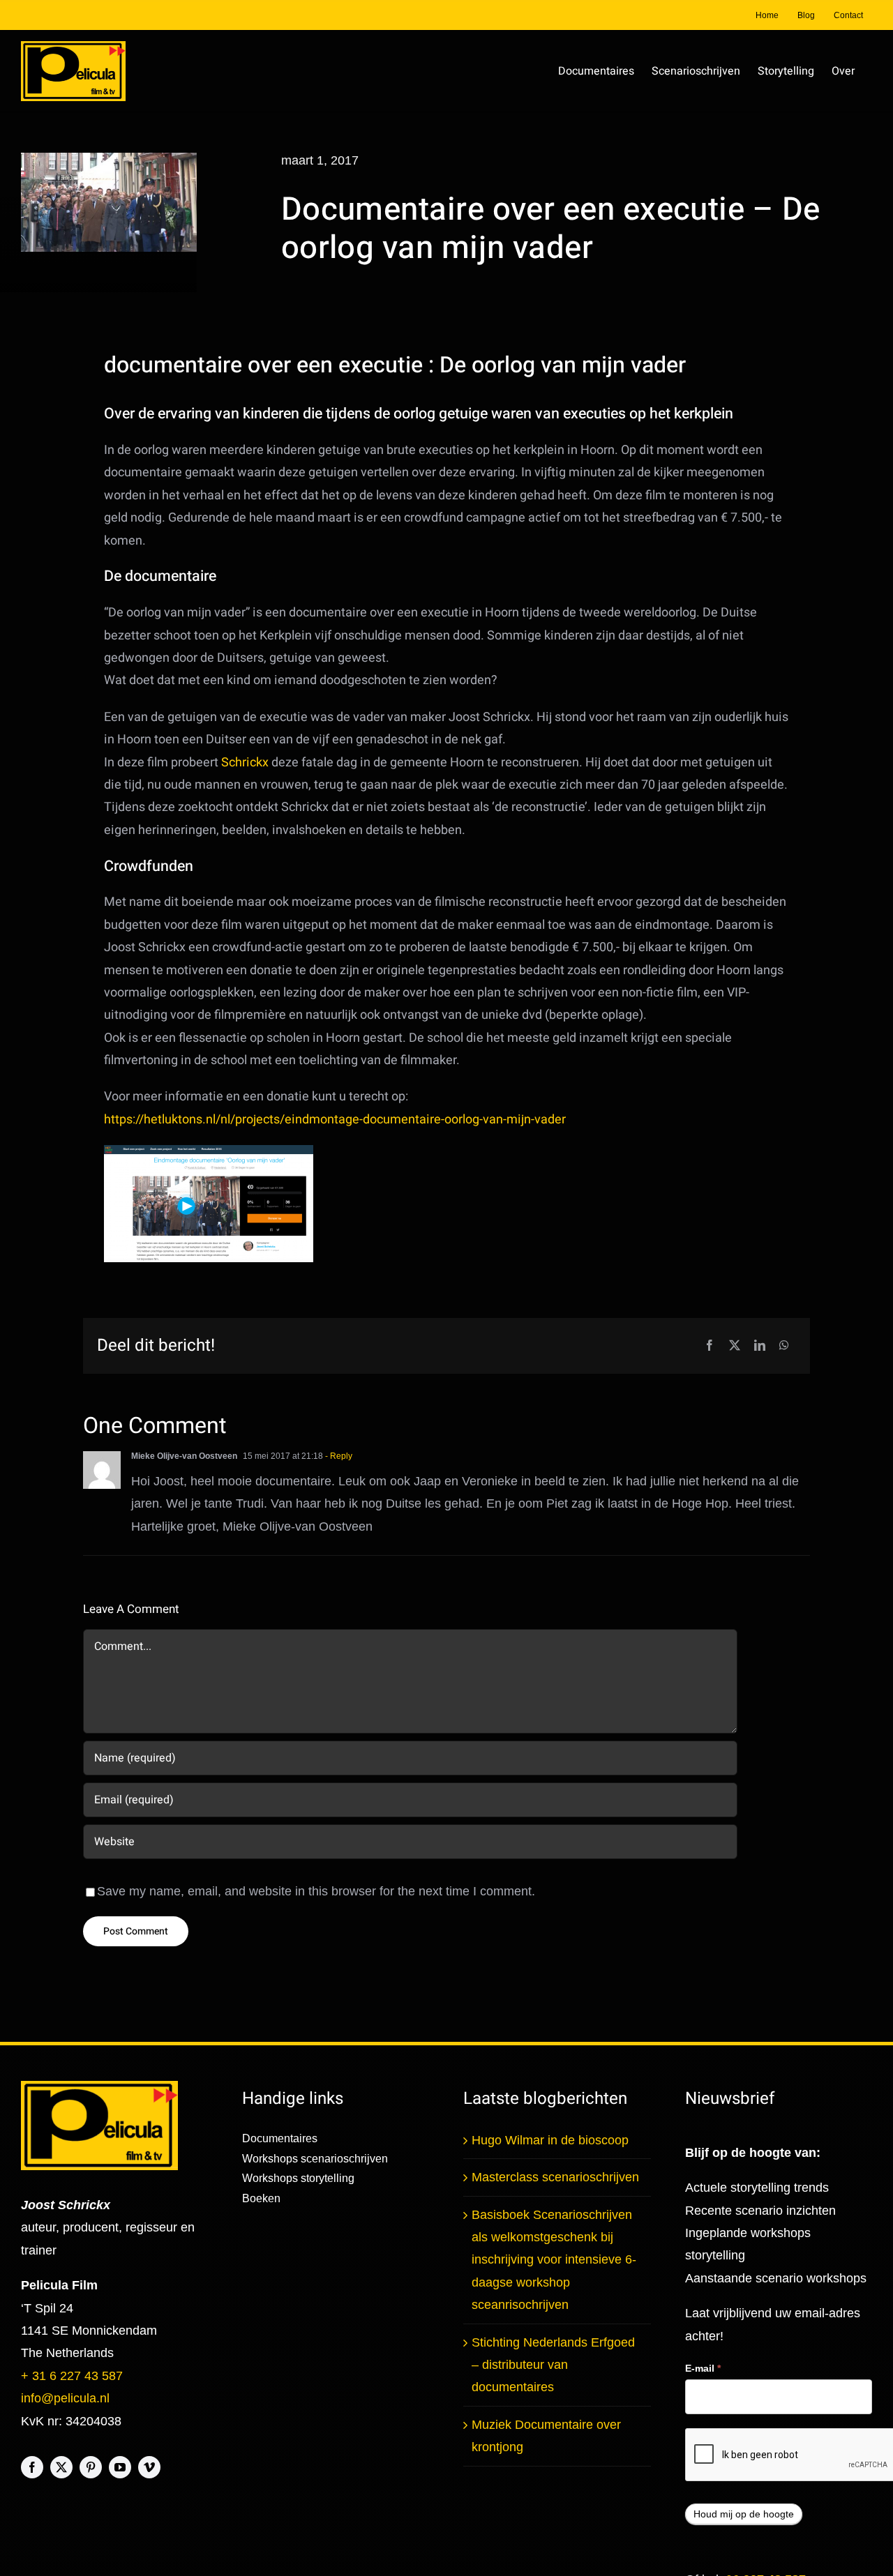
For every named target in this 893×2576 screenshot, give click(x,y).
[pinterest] (91, 2467)
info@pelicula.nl (65, 2398)
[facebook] (32, 2467)
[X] (735, 1346)
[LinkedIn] (760, 1346)
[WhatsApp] (784, 1346)
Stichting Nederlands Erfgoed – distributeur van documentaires (553, 2365)
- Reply (338, 1456)
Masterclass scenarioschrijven (555, 2177)
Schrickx (245, 763)
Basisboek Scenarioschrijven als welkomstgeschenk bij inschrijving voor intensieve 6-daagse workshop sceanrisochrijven (554, 2260)
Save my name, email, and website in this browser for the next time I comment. (316, 1891)
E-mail (703, 2368)
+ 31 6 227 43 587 (72, 2376)
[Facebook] (710, 1346)
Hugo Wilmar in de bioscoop (550, 2140)
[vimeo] (149, 2467)
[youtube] (120, 2467)
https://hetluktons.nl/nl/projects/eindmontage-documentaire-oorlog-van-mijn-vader (335, 1120)
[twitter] (61, 2467)
